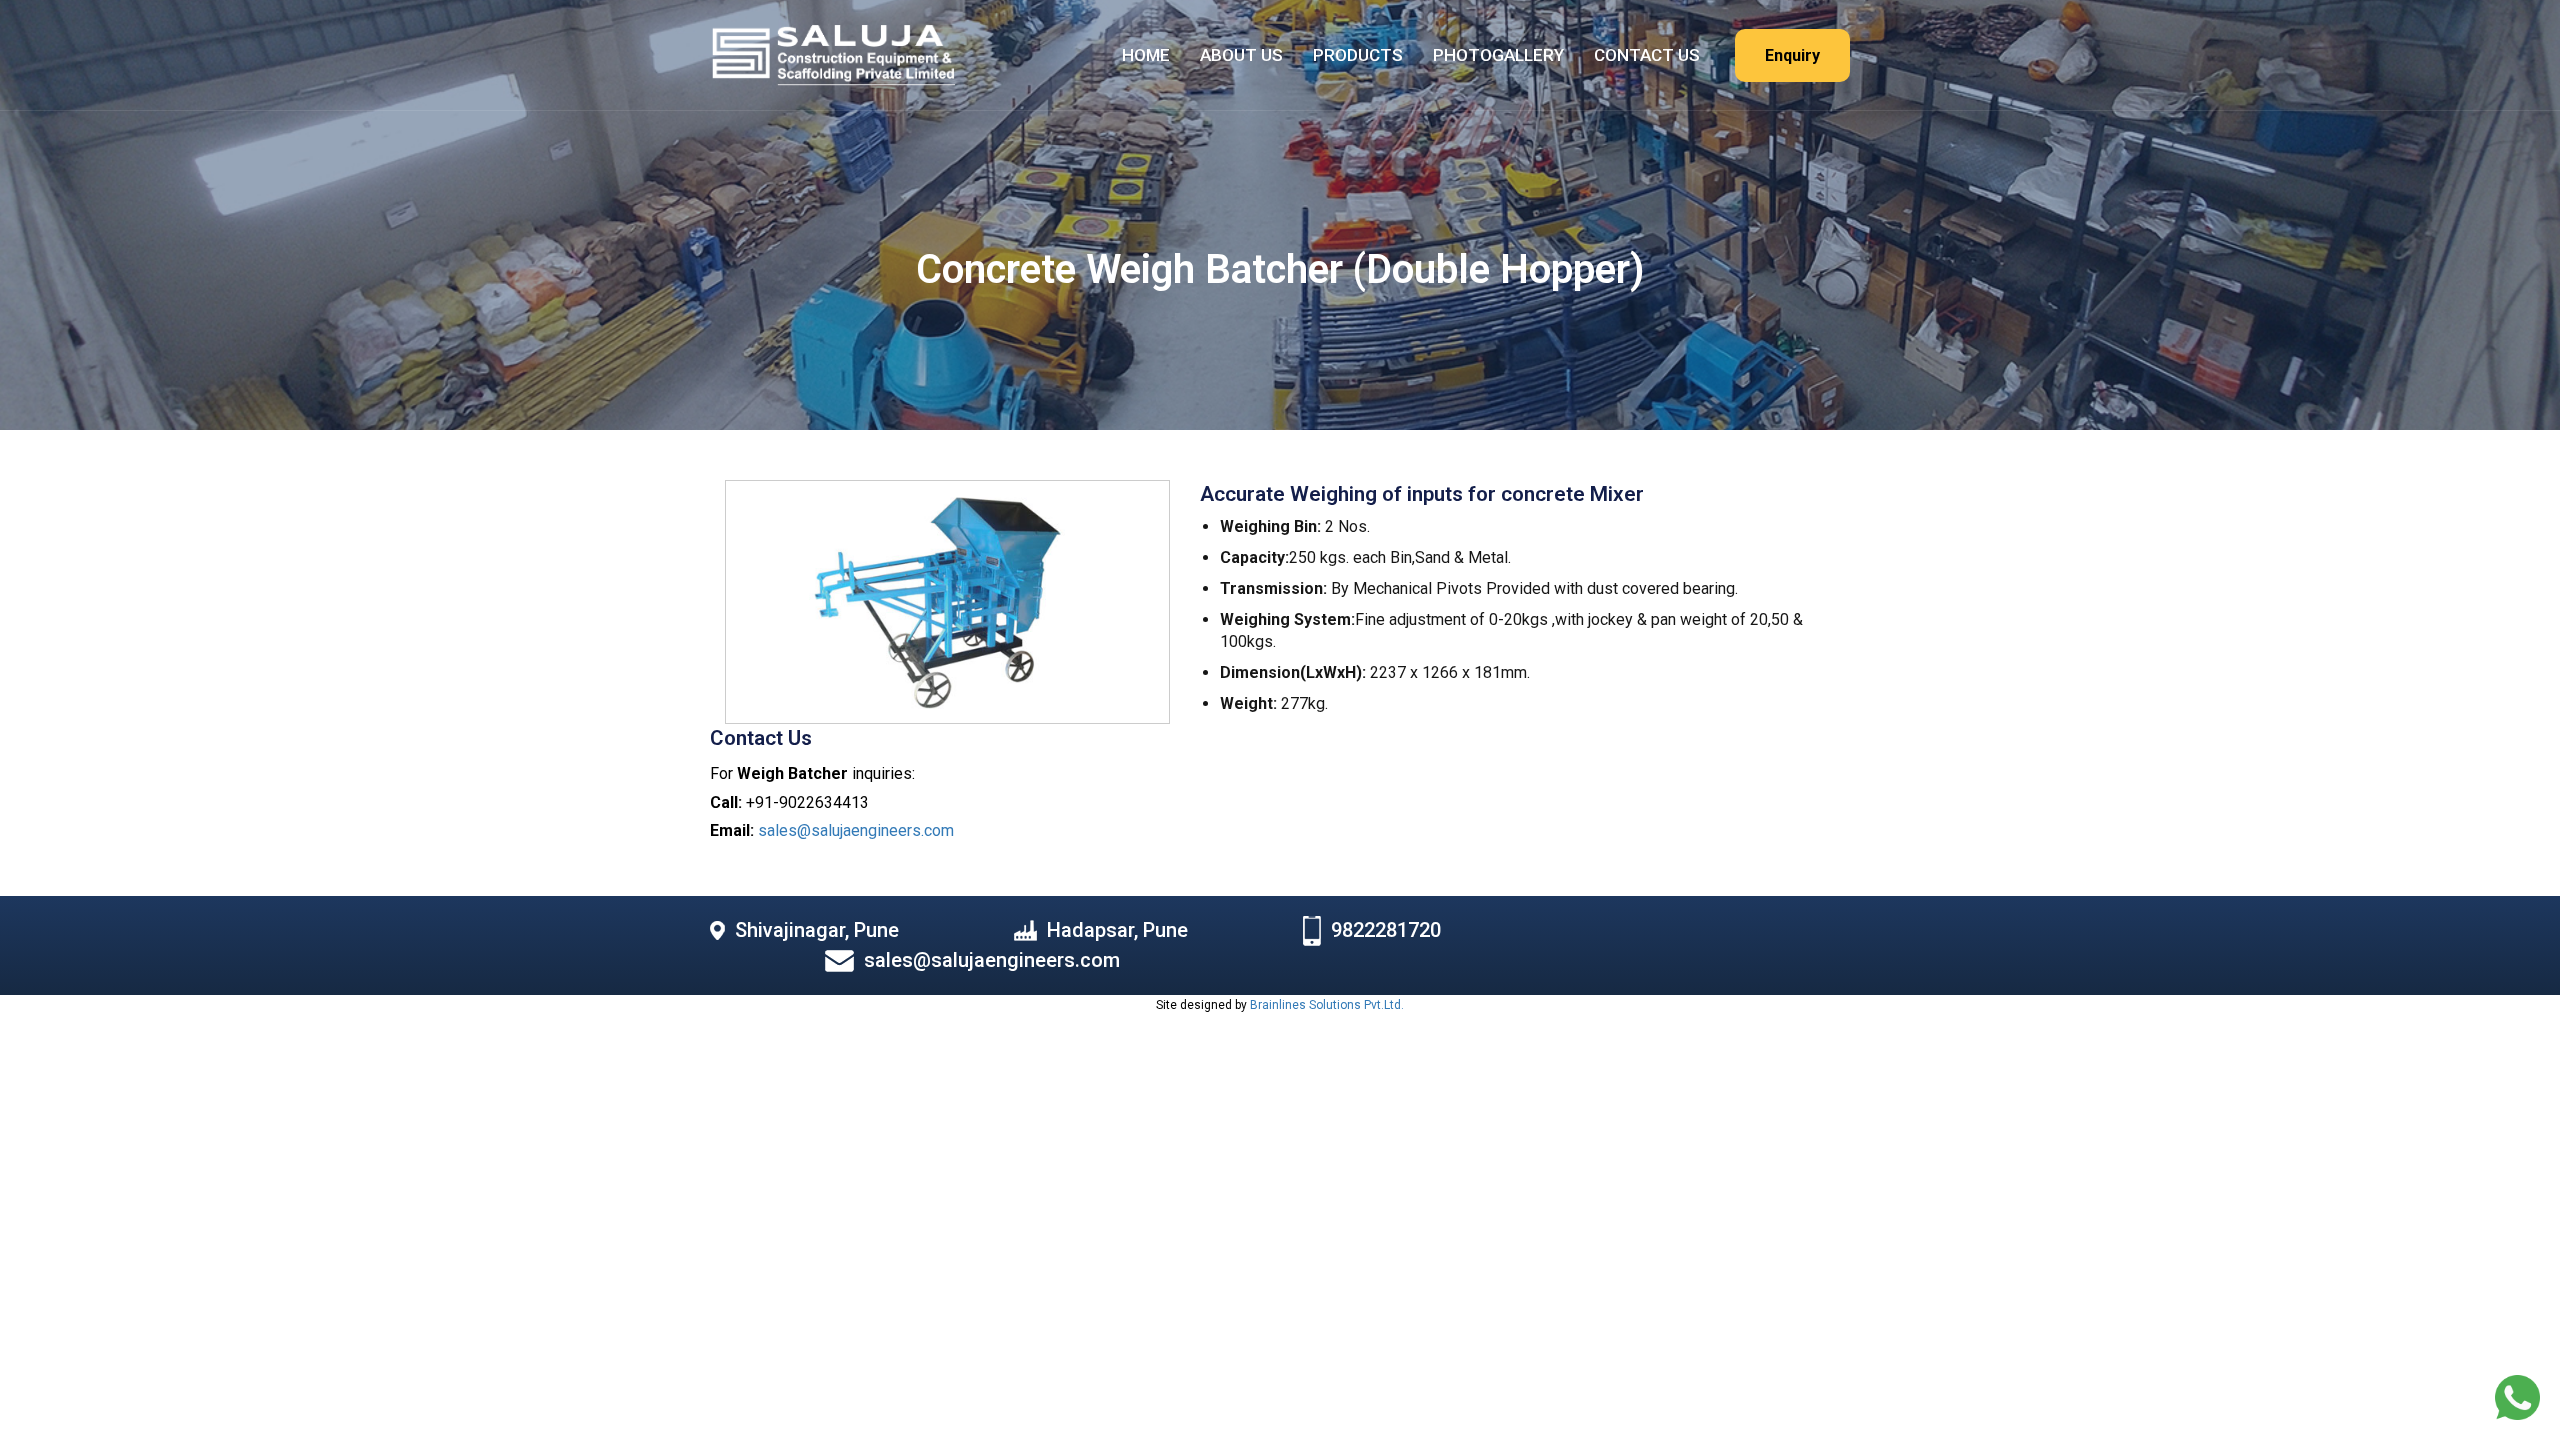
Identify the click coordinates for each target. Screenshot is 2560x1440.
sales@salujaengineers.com (856, 830)
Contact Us (1647, 55)
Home (1146, 55)
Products (1358, 55)
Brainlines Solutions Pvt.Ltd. (1327, 1005)
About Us (1241, 55)
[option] (947, 602)
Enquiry (1792, 55)
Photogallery (1498, 55)
